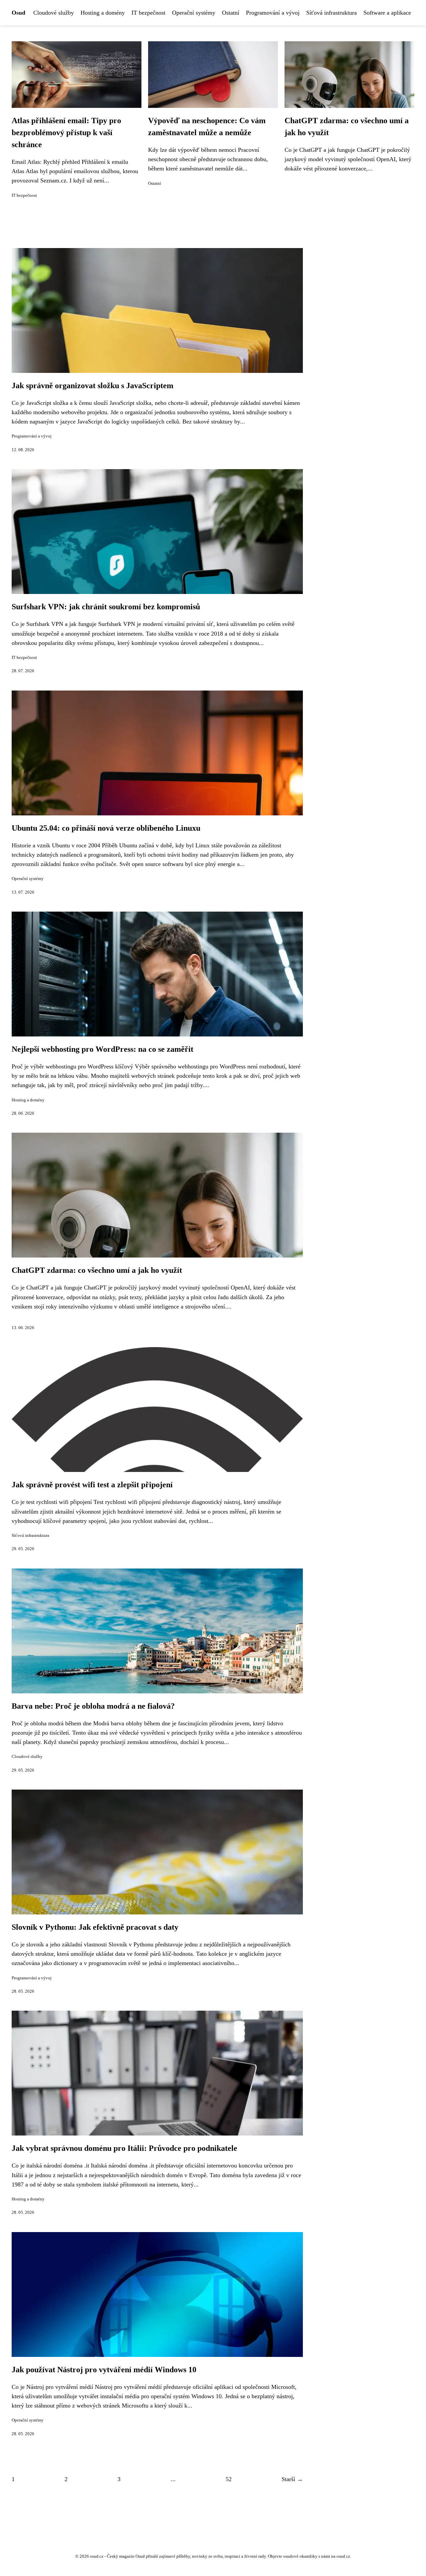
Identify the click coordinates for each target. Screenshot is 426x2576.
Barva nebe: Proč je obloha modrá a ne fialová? (93, 1706)
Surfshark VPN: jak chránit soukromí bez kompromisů (106, 607)
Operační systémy (194, 13)
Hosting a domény (103, 13)
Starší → (292, 2479)
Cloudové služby (54, 13)
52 (229, 2479)
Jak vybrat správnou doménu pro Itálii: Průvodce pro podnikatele (124, 2148)
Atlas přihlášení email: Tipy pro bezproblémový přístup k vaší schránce (66, 133)
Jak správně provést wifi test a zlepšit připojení (92, 1485)
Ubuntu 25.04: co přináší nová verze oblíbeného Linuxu (106, 828)
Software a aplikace (387, 13)
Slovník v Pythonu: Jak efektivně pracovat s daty (95, 1927)
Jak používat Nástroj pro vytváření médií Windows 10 (104, 2370)
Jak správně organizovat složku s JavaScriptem (93, 386)
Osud (18, 13)
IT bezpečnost (148, 13)
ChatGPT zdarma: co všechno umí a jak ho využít (97, 1270)
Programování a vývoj (273, 13)
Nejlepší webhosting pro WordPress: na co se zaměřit (103, 1049)
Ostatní (231, 13)
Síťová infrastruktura (331, 13)
